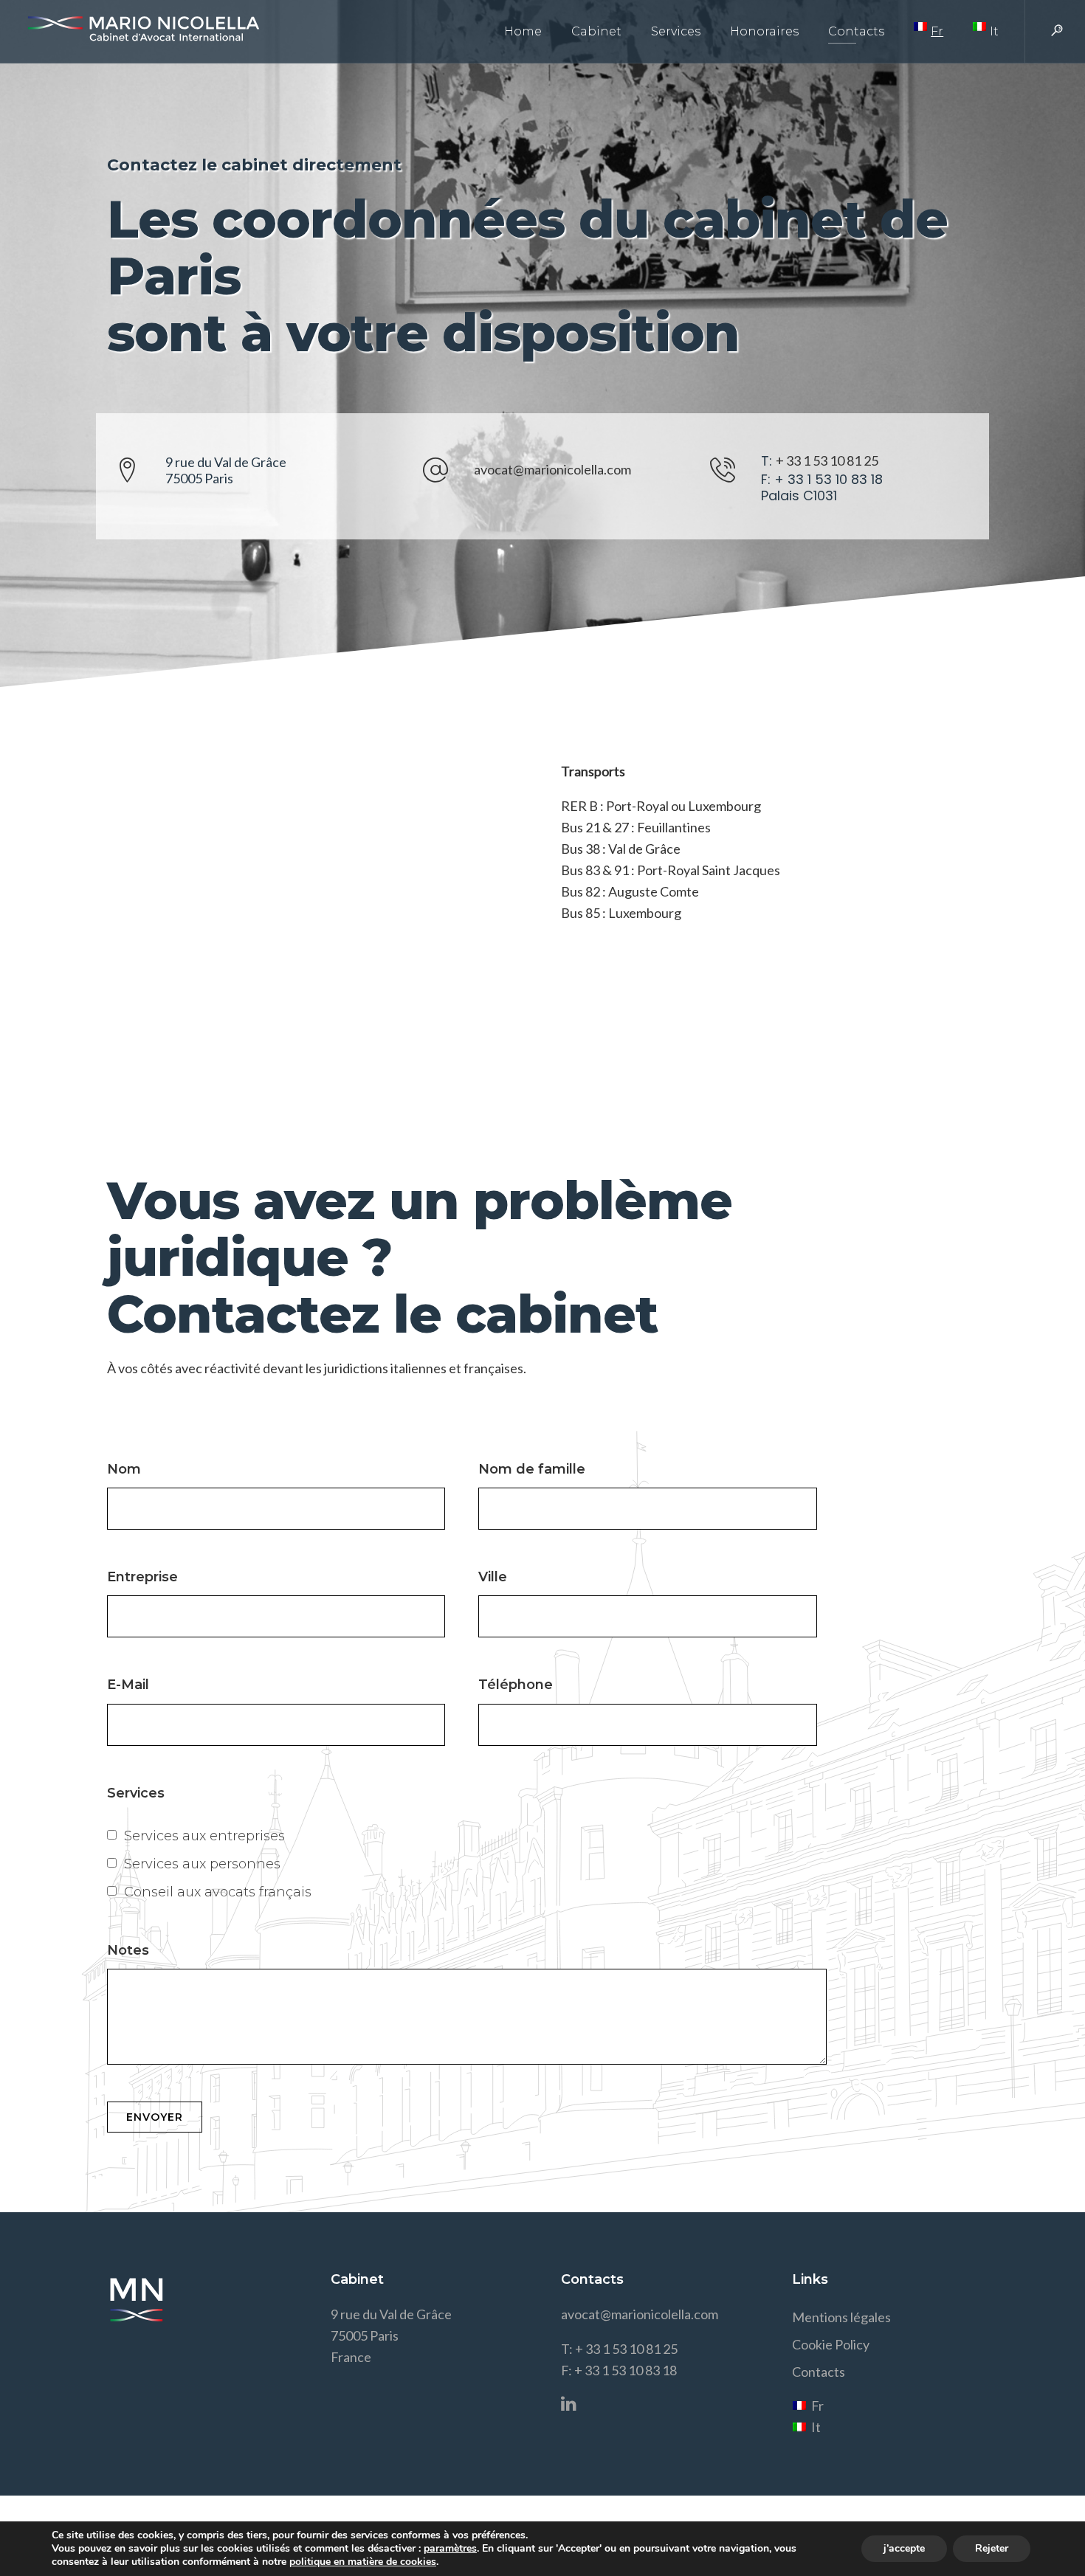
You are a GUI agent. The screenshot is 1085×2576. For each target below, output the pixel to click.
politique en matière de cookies (363, 2562)
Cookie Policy (831, 2344)
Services (676, 31)
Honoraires (764, 31)
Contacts (856, 31)
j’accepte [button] (904, 2548)
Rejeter (992, 2548)
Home (523, 31)
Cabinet (596, 31)
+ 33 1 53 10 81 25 (827, 460)
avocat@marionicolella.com (552, 469)
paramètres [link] (450, 2548)
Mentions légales (841, 2317)
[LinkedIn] (573, 2407)
